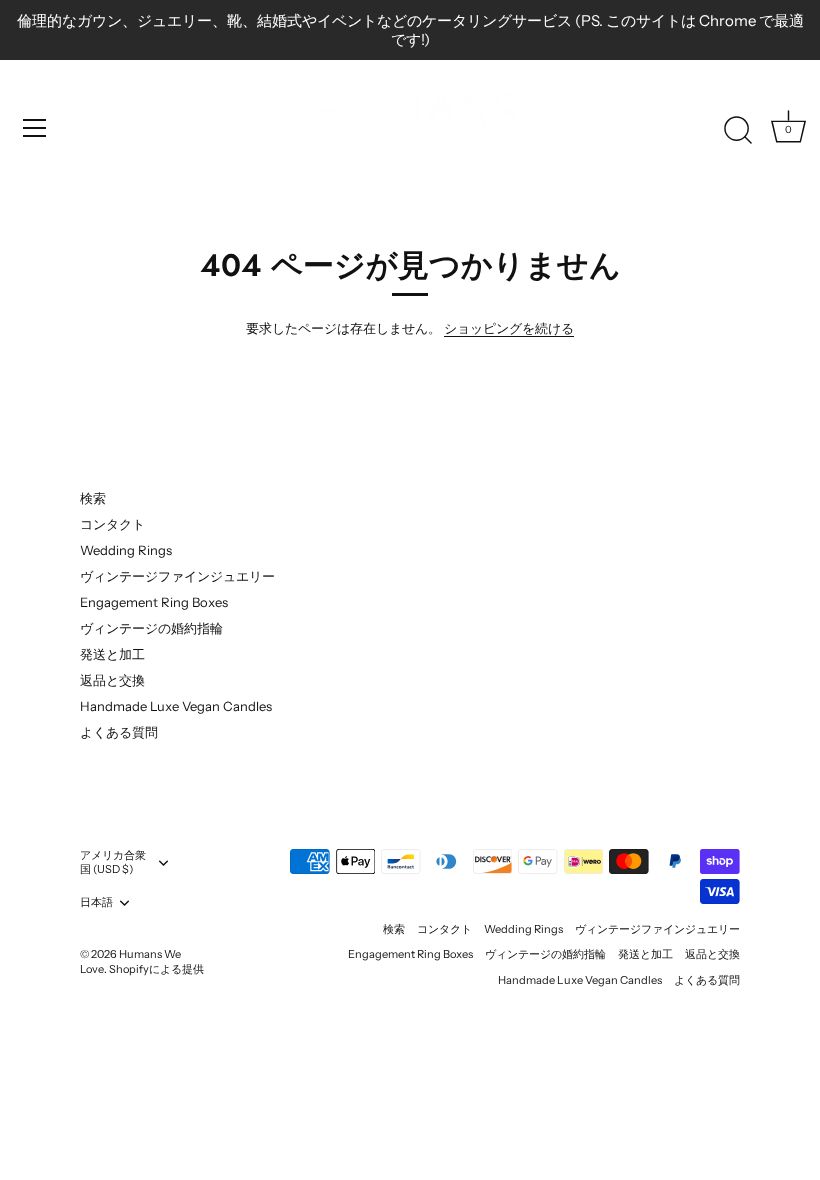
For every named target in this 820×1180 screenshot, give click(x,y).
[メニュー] (35, 128)
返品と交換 (112, 680)
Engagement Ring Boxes (154, 602)
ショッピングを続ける (509, 328)
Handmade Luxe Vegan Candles (176, 706)
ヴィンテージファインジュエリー (177, 576)
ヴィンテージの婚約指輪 (151, 628)
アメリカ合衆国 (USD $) (113, 862)
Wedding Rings (126, 550)
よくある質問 (119, 732)
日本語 (96, 902)
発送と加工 (112, 654)
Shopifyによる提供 (156, 969)
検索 (93, 498)
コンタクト (112, 524)
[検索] (738, 131)
